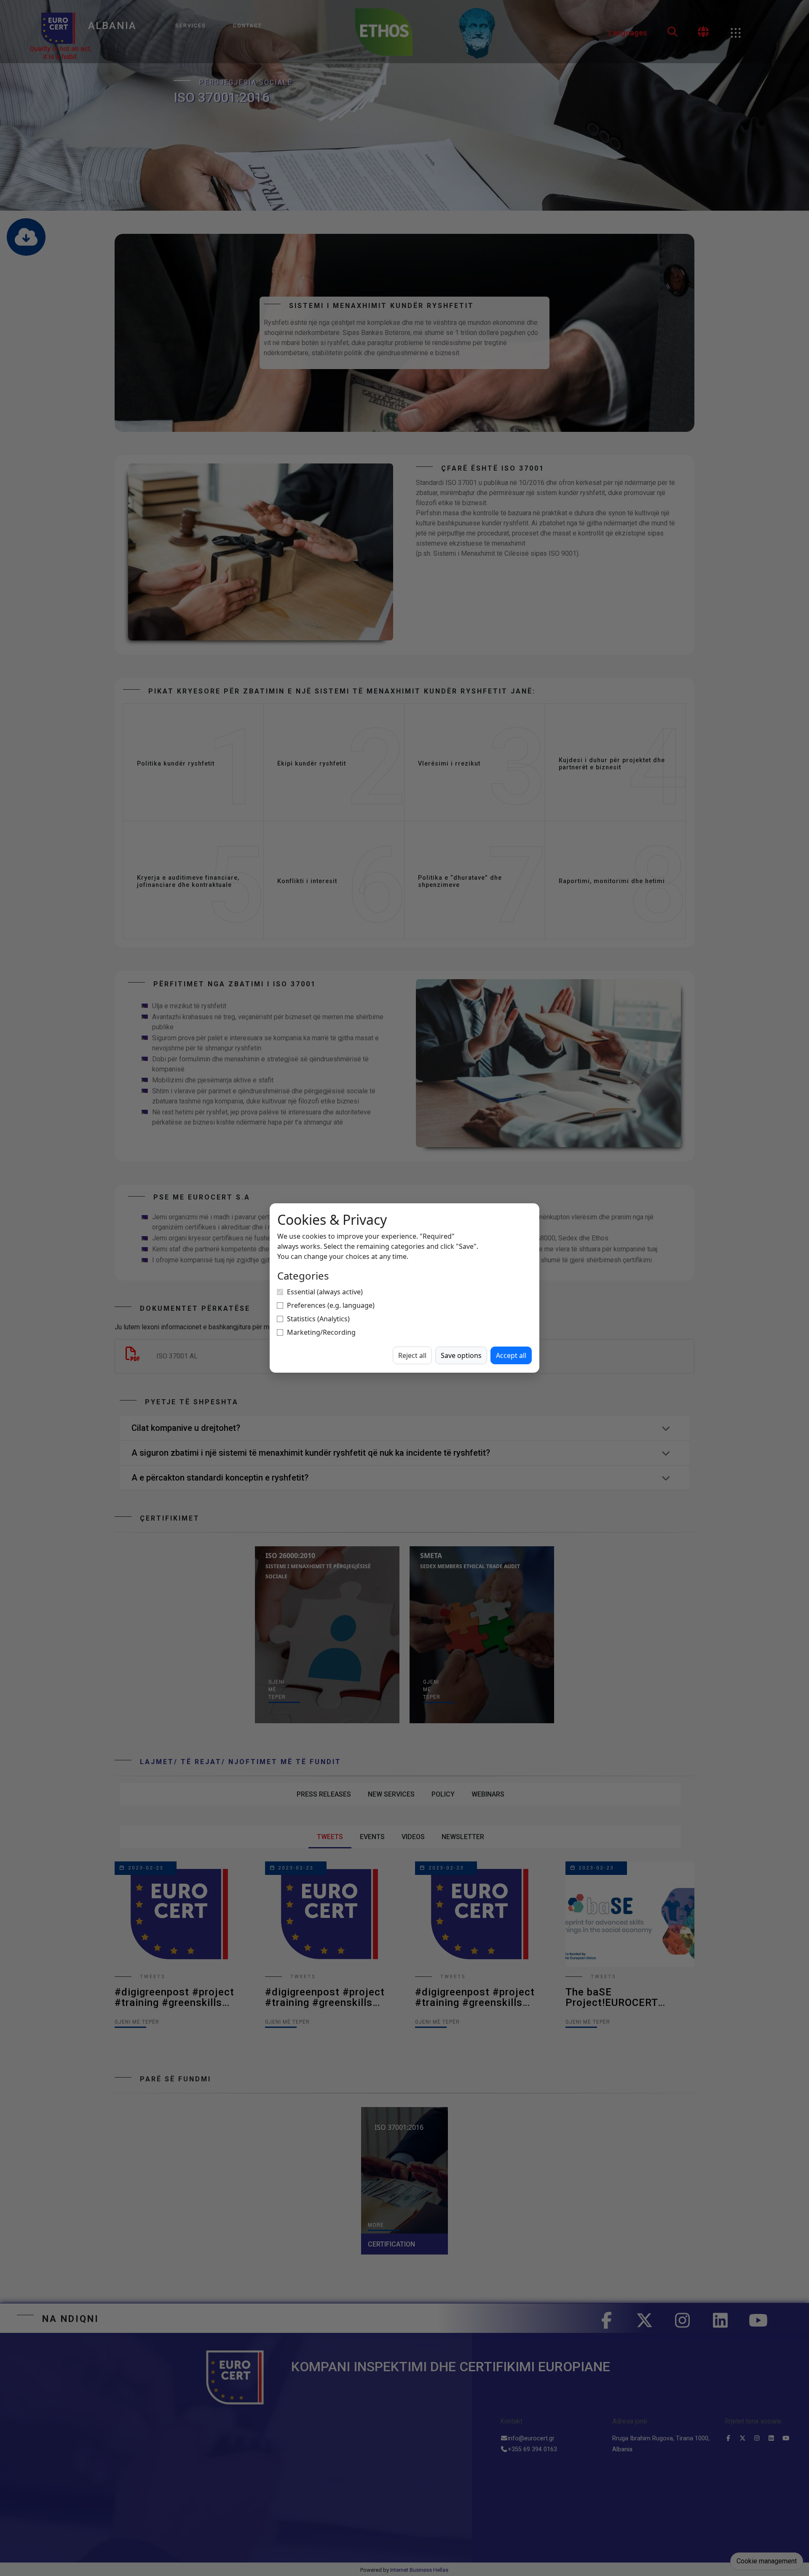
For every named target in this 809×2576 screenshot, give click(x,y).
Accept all (511, 1355)
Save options (461, 1355)
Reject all (412, 1355)
